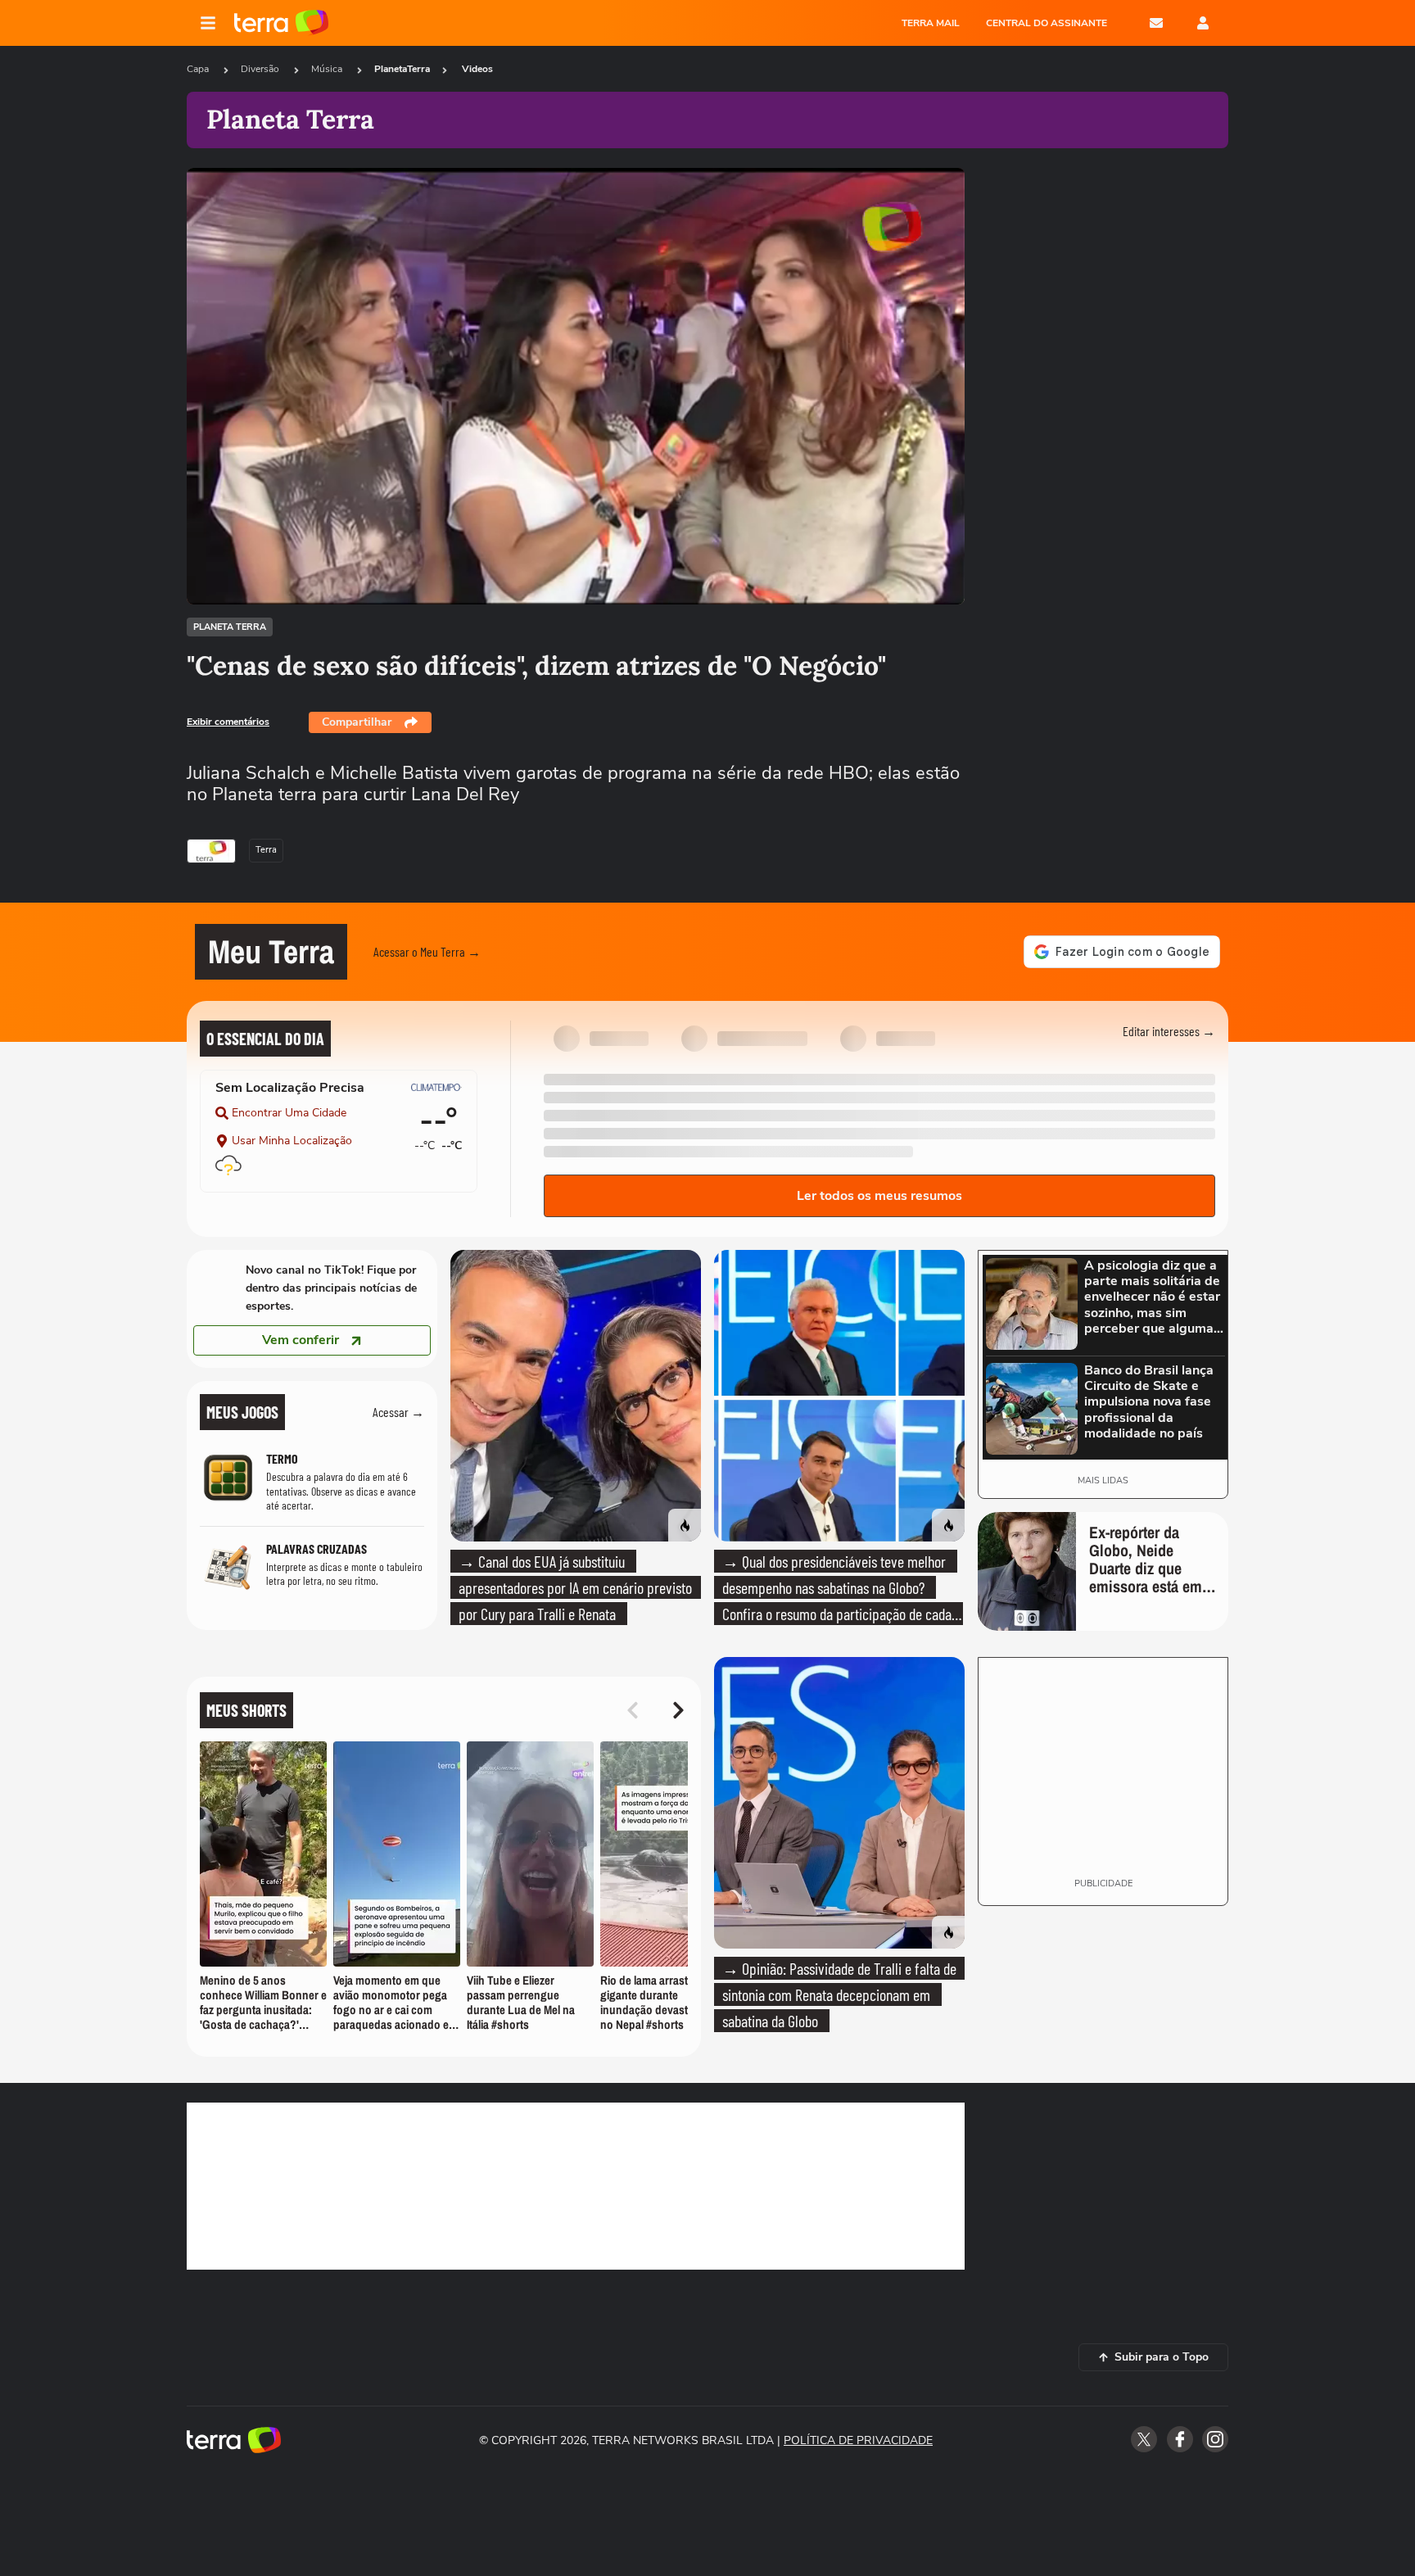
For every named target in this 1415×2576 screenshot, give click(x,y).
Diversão (261, 69)
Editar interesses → (1169, 1031)
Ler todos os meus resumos (879, 1196)
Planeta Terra (230, 627)
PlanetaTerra (402, 69)
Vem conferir (301, 1340)
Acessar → (398, 1412)
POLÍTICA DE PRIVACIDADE (858, 2440)
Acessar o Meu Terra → (427, 951)
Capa (199, 69)
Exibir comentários (228, 722)
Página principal (281, 23)
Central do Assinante (1047, 23)
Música (328, 69)
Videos (477, 69)
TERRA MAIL (931, 23)
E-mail (1156, 23)
